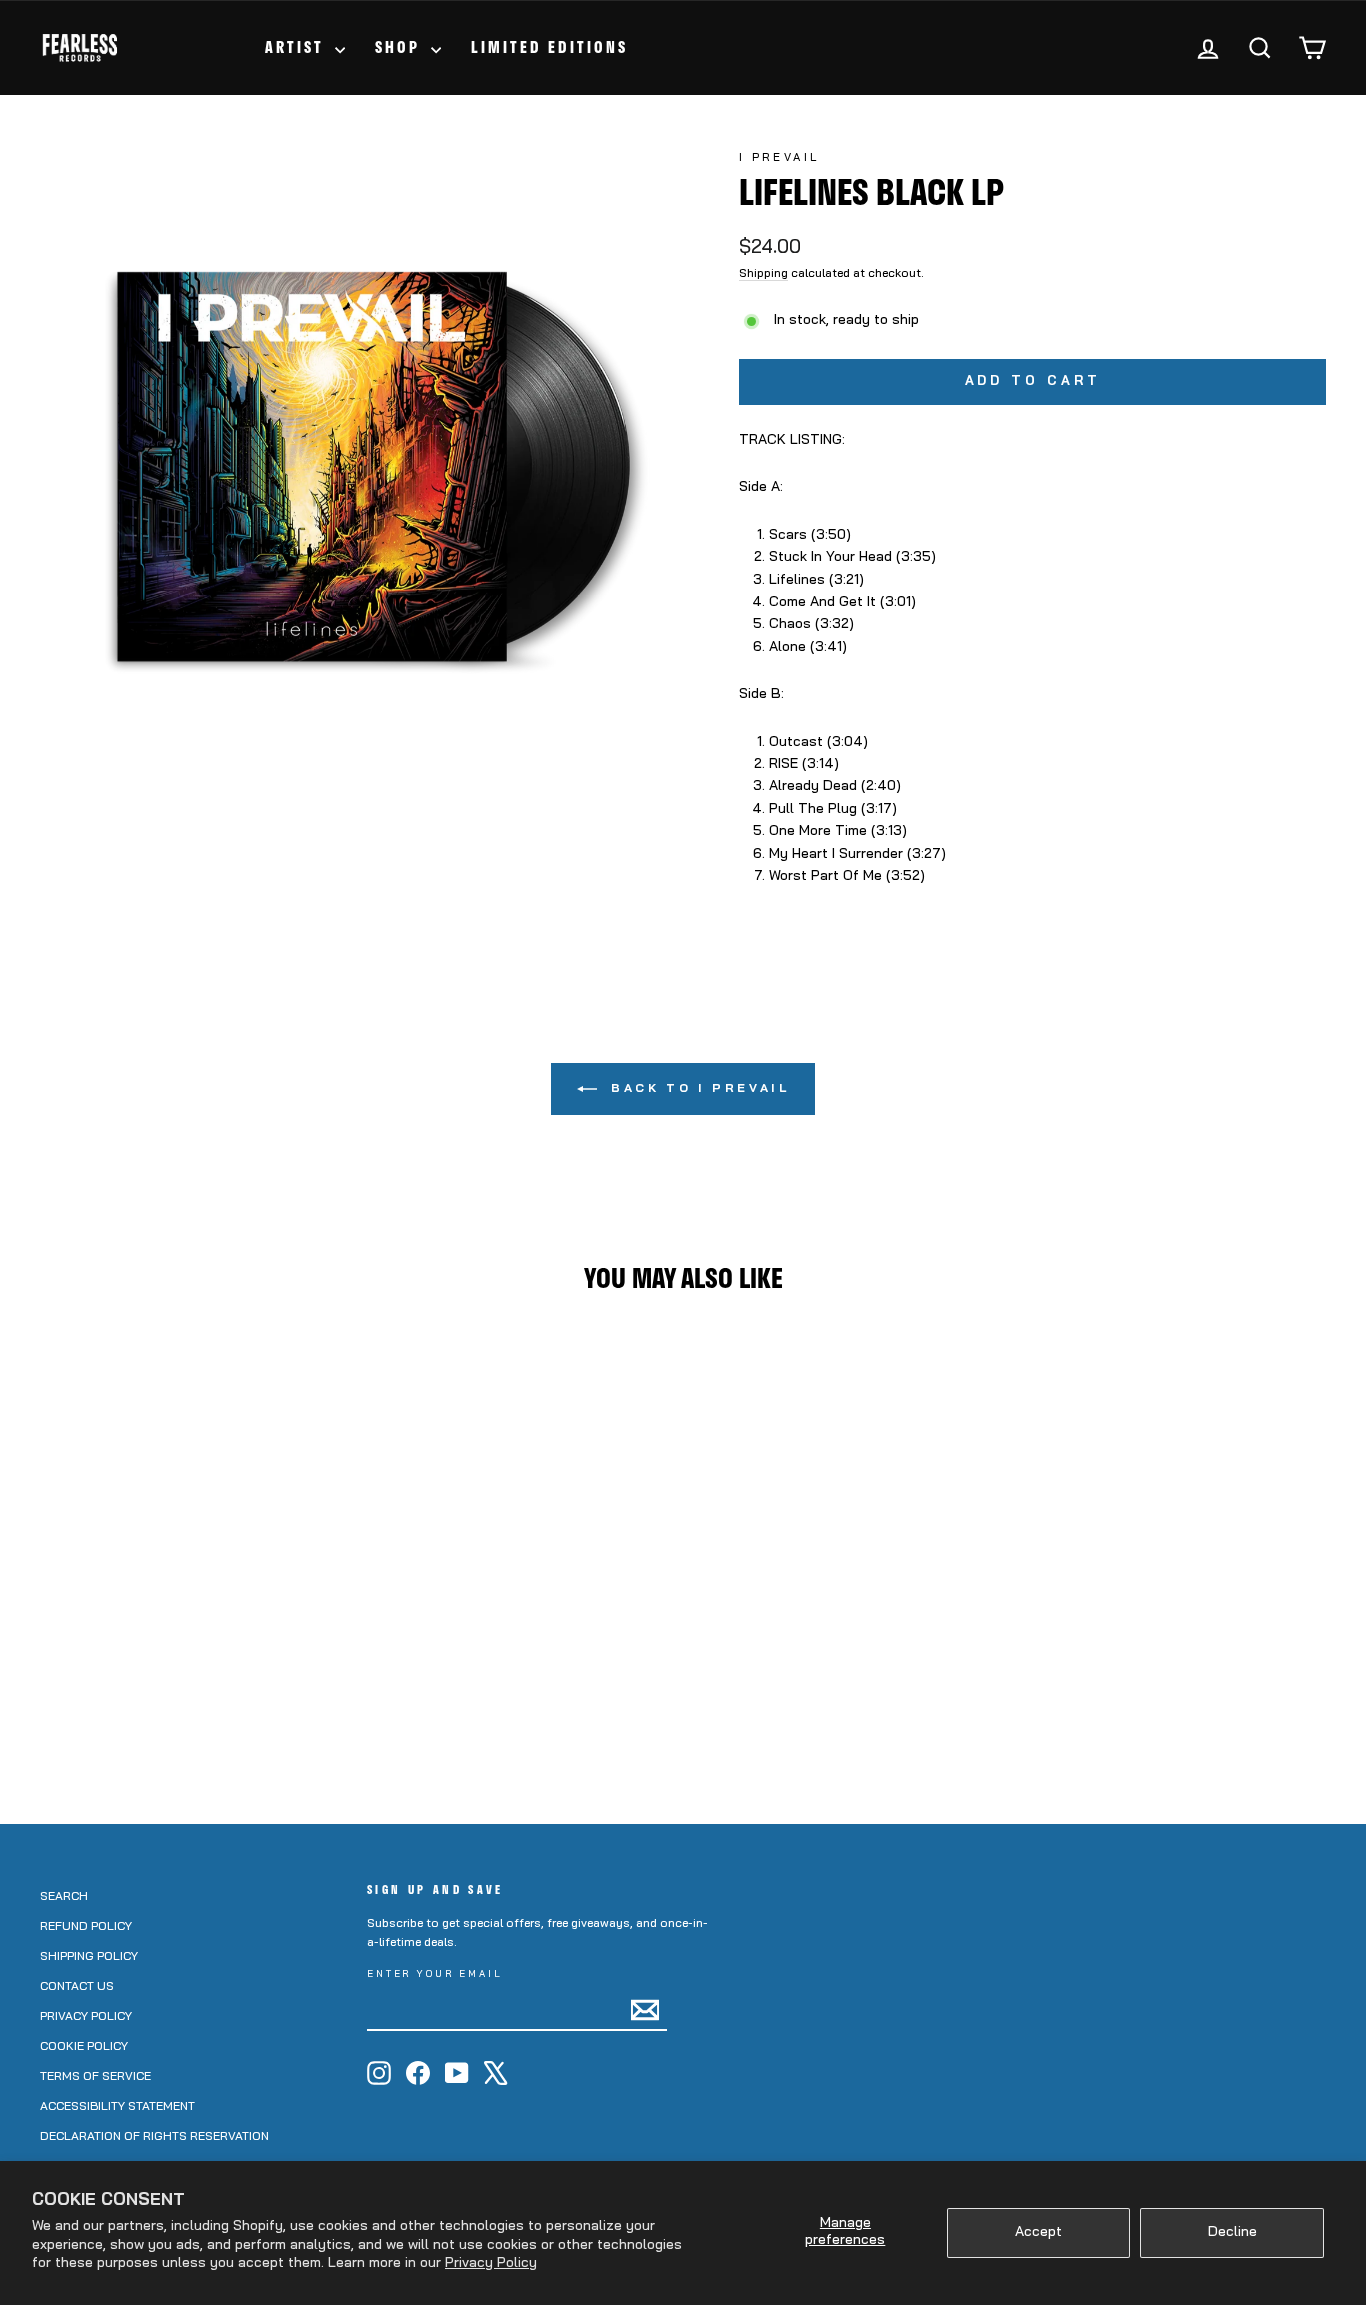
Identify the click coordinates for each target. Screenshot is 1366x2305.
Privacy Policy (491, 2263)
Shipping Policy (89, 1957)
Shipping (763, 274)
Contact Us (77, 1987)
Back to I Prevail (697, 1089)
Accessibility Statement (117, 2107)
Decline (1232, 2232)
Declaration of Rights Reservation (154, 2137)
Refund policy (86, 1927)
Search (64, 1897)
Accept (1038, 2232)
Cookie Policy (84, 2047)
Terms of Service (95, 2077)
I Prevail (779, 158)
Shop (400, 47)
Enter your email (435, 1974)
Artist (297, 47)
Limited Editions (549, 47)
